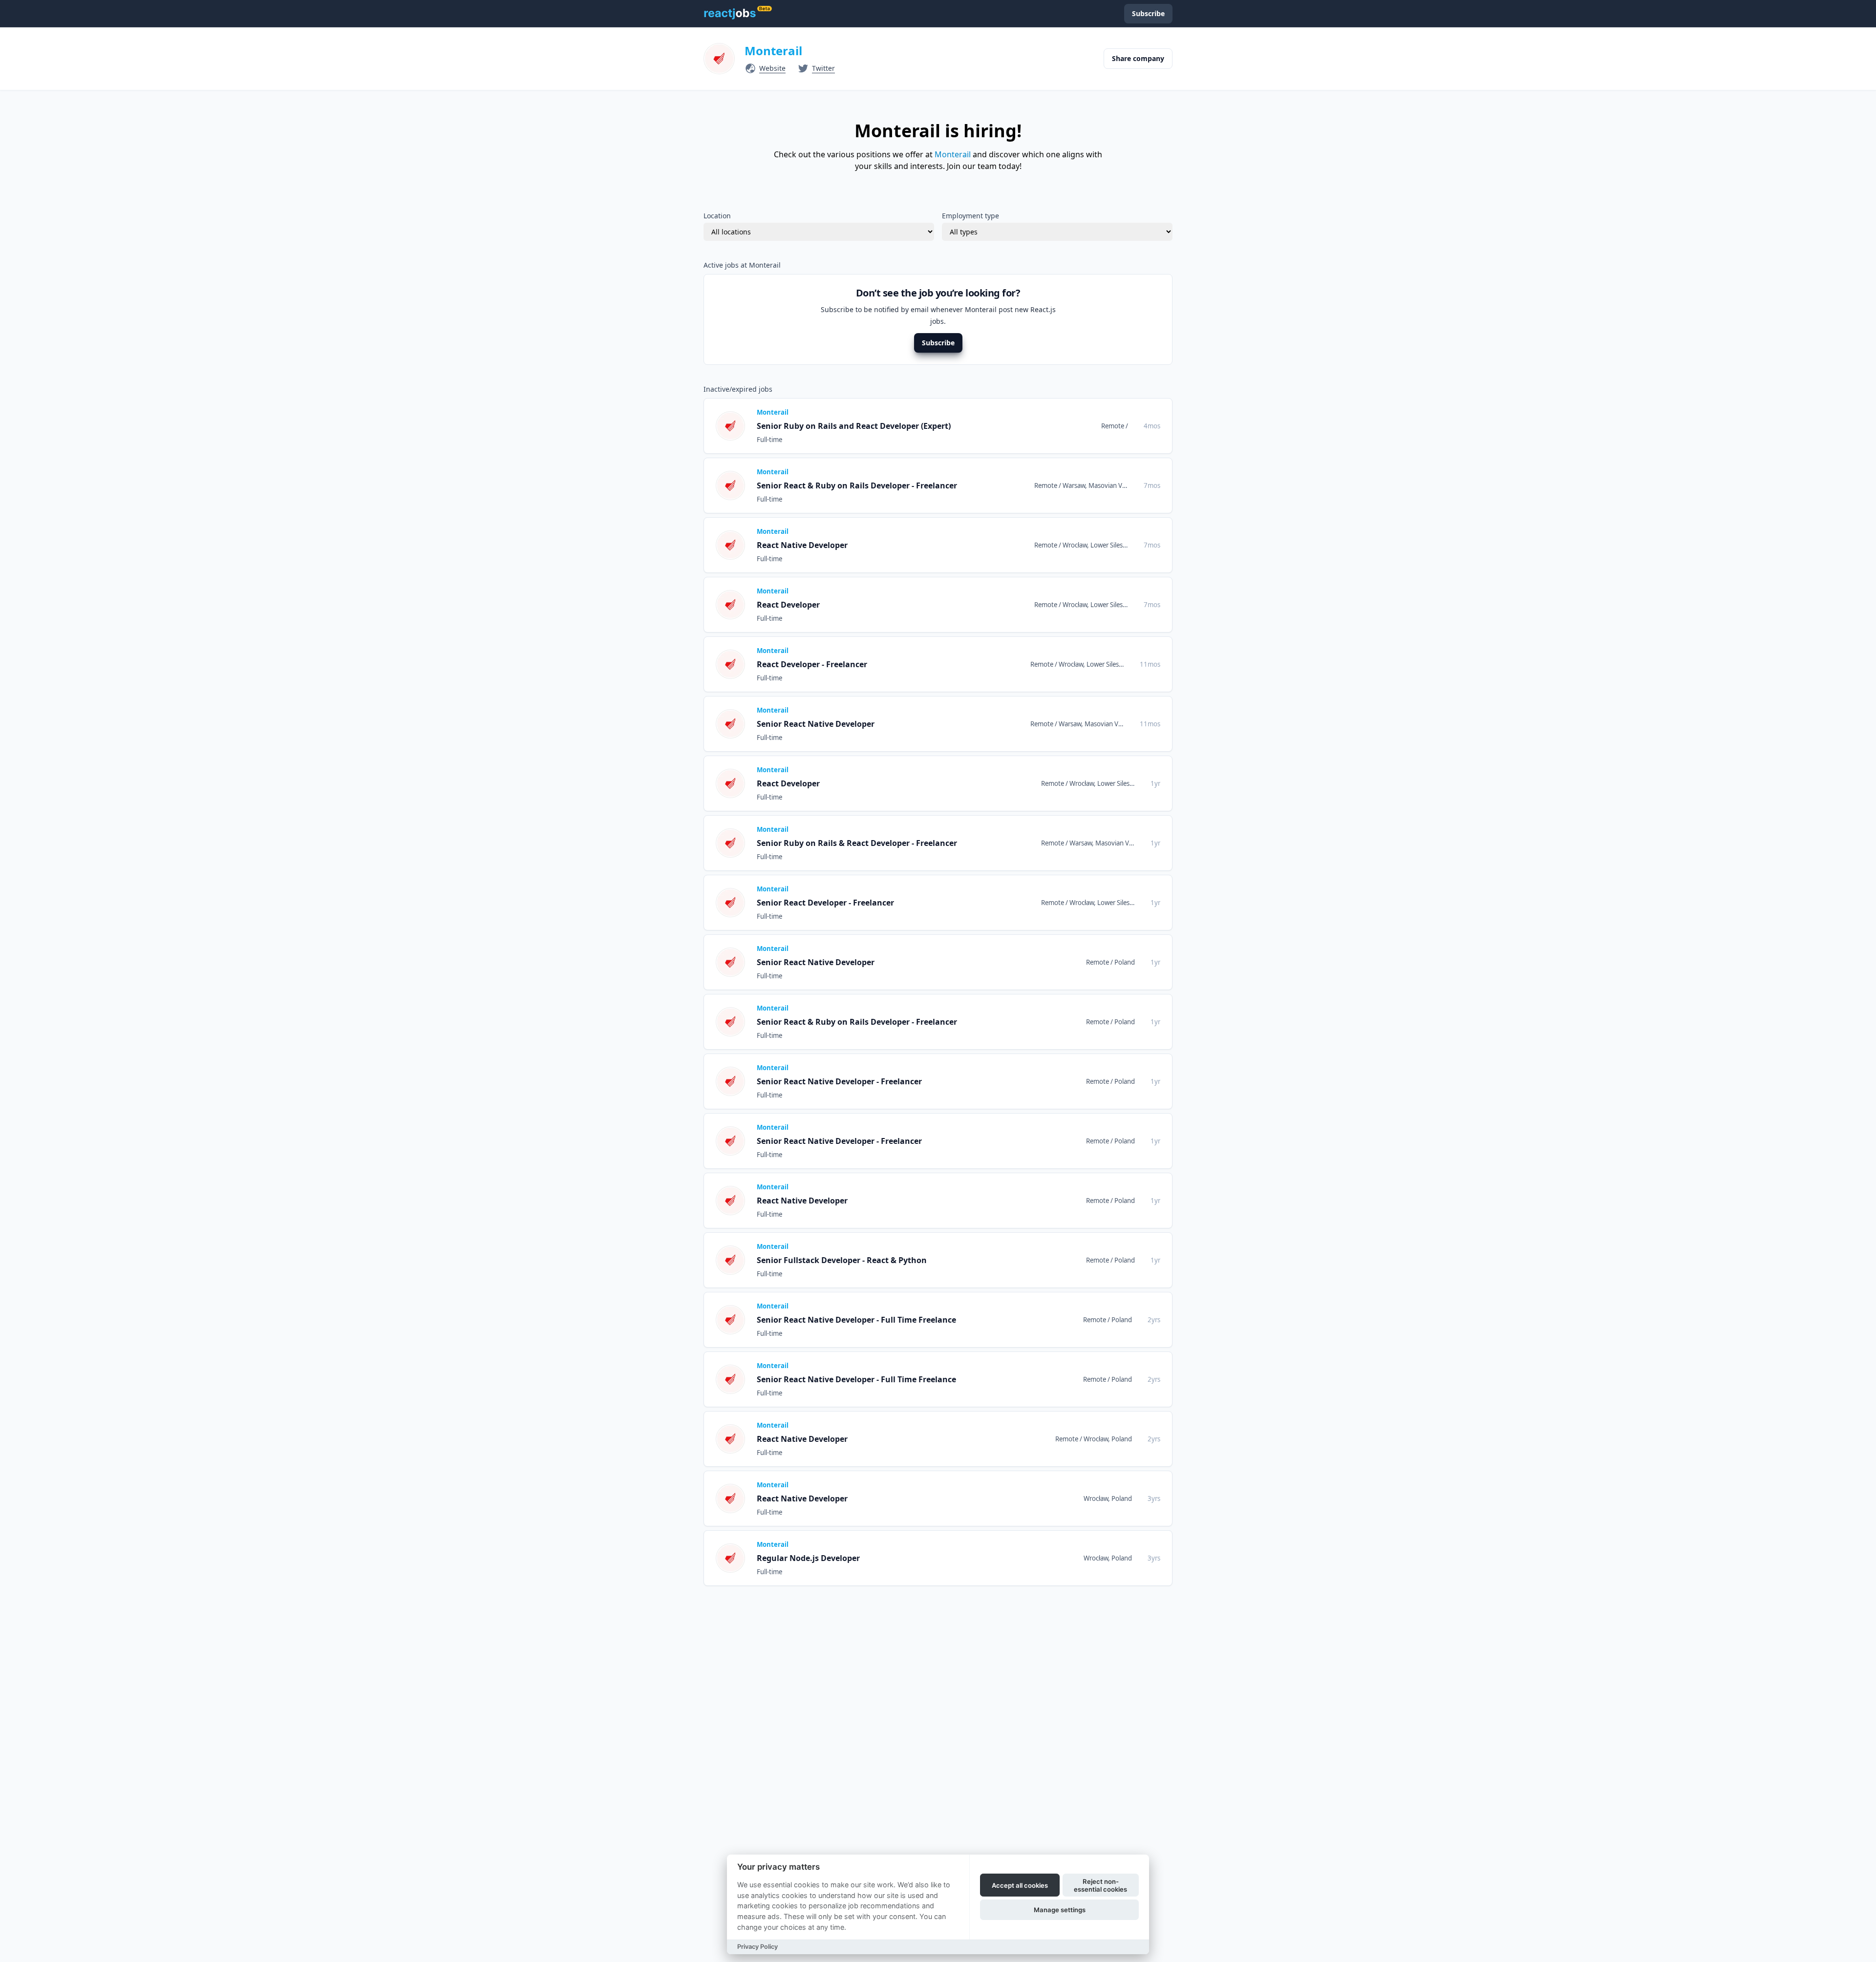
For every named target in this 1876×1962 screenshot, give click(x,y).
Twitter (823, 68)
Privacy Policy (757, 1947)
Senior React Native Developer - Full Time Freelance (856, 1320)
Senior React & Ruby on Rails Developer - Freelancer (857, 485)
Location (717, 216)
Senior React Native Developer (816, 724)
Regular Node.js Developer (808, 1558)
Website (772, 68)
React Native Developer (802, 545)
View (1105, 426)
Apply (1143, 426)
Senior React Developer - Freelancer (825, 903)
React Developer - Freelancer (812, 664)
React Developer (788, 605)
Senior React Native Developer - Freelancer (839, 1081)
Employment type (970, 216)
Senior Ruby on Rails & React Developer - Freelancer (857, 843)
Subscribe (938, 343)
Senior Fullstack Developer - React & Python (842, 1260)
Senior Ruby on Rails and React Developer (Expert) (854, 426)
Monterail (773, 51)
